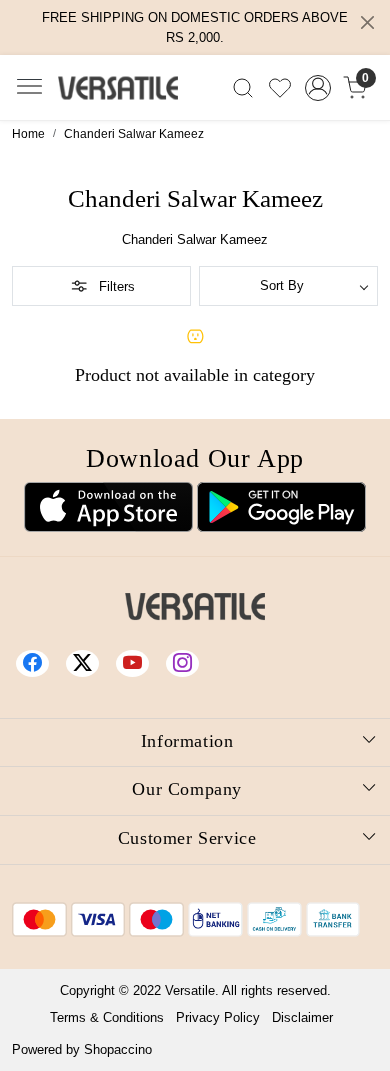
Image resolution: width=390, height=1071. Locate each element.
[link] (243, 88)
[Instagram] (185, 662)
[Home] (118, 88)
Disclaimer (302, 1017)
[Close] (367, 22)
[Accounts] (317, 88)
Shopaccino (118, 1049)
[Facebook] (35, 662)
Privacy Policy (218, 1017)
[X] (85, 662)
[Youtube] (135, 662)
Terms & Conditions (107, 1017)
